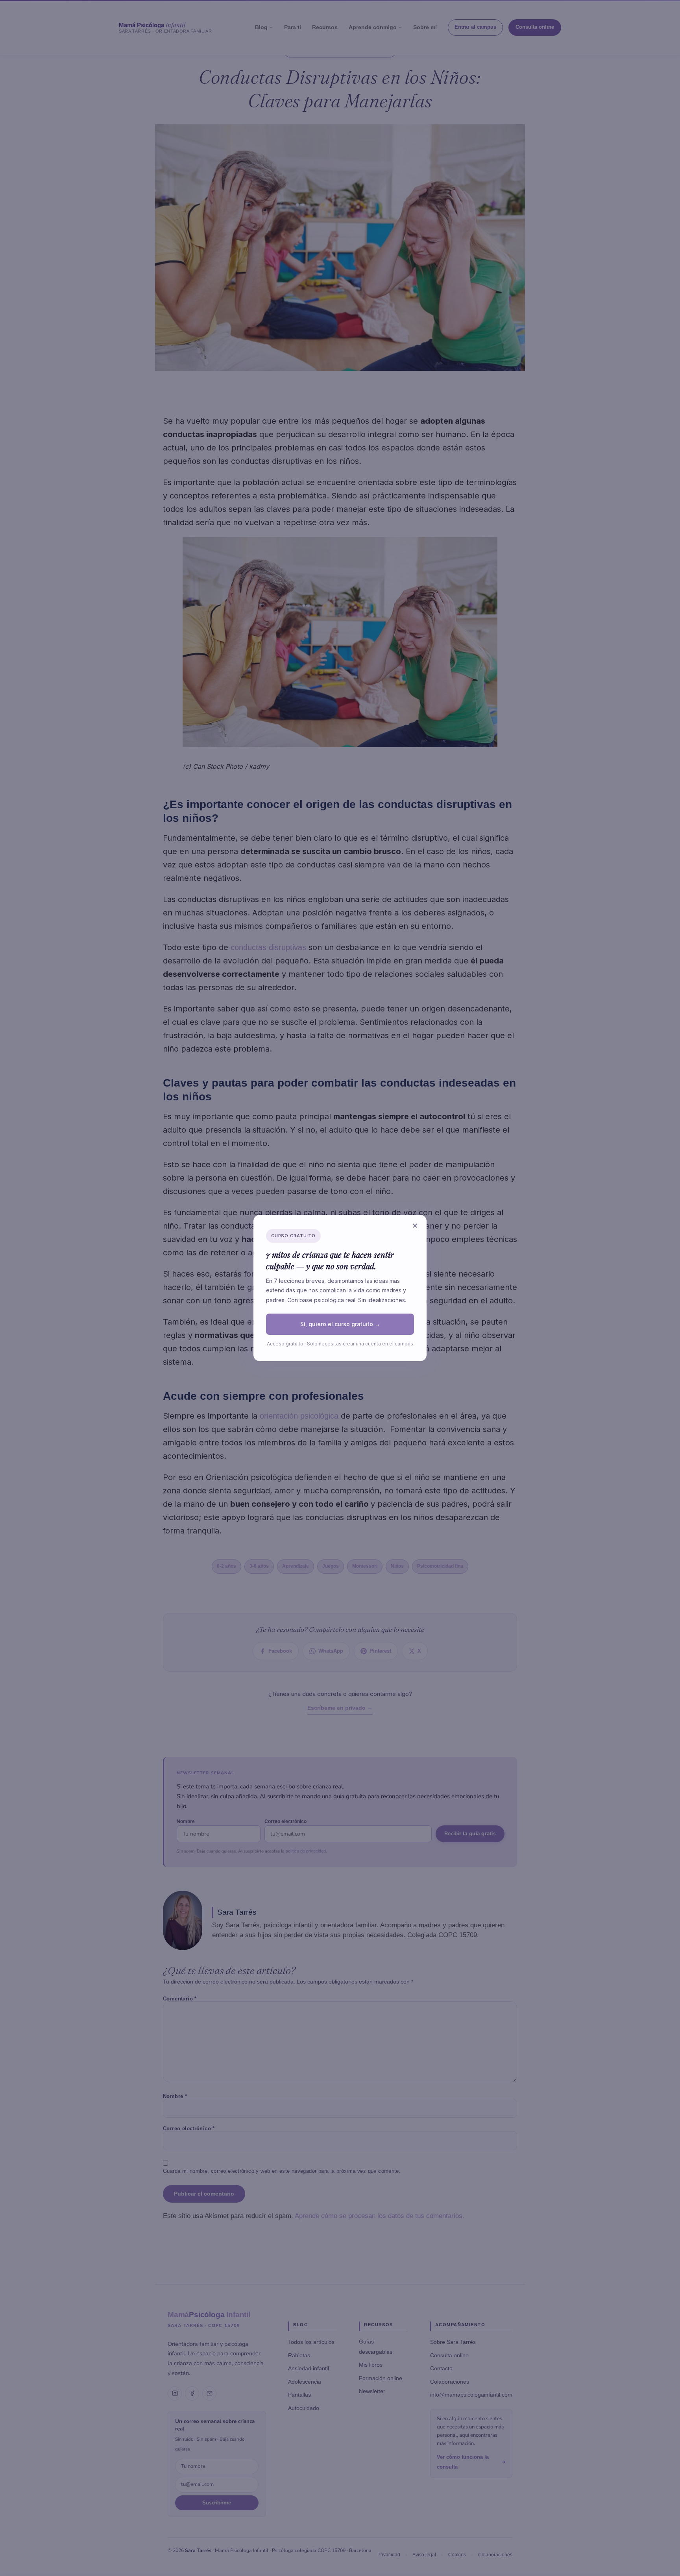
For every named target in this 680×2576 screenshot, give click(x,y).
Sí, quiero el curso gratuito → (340, 1324)
